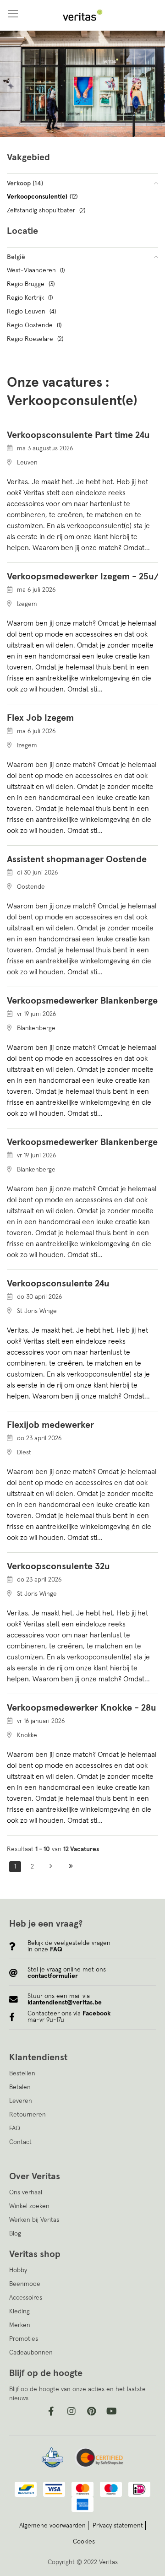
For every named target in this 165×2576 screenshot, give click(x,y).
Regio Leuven (31, 312)
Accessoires (26, 2298)
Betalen (20, 2087)
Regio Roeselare (35, 339)
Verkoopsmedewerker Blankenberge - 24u (82, 1001)
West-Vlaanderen (36, 270)
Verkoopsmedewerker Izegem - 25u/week (82, 577)
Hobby (18, 2270)
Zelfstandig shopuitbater (46, 211)
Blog (15, 2234)
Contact (20, 2142)
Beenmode (25, 2284)
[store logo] (82, 15)
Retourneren (27, 2115)
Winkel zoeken (29, 2206)
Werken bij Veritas (34, 2220)
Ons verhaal (26, 2193)
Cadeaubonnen (31, 2353)
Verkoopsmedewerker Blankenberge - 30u (82, 1142)
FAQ (15, 2128)
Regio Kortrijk (30, 298)
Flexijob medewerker (50, 1425)
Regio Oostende (34, 325)
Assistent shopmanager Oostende (77, 859)
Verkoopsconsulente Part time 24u (78, 435)
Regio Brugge (31, 284)
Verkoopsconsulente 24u (58, 1284)
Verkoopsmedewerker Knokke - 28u (82, 1708)
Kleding (19, 2311)
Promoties (24, 2339)
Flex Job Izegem (40, 718)
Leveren (21, 2101)
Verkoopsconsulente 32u (58, 1566)
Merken (20, 2325)
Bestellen (22, 2074)
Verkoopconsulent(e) (42, 197)
